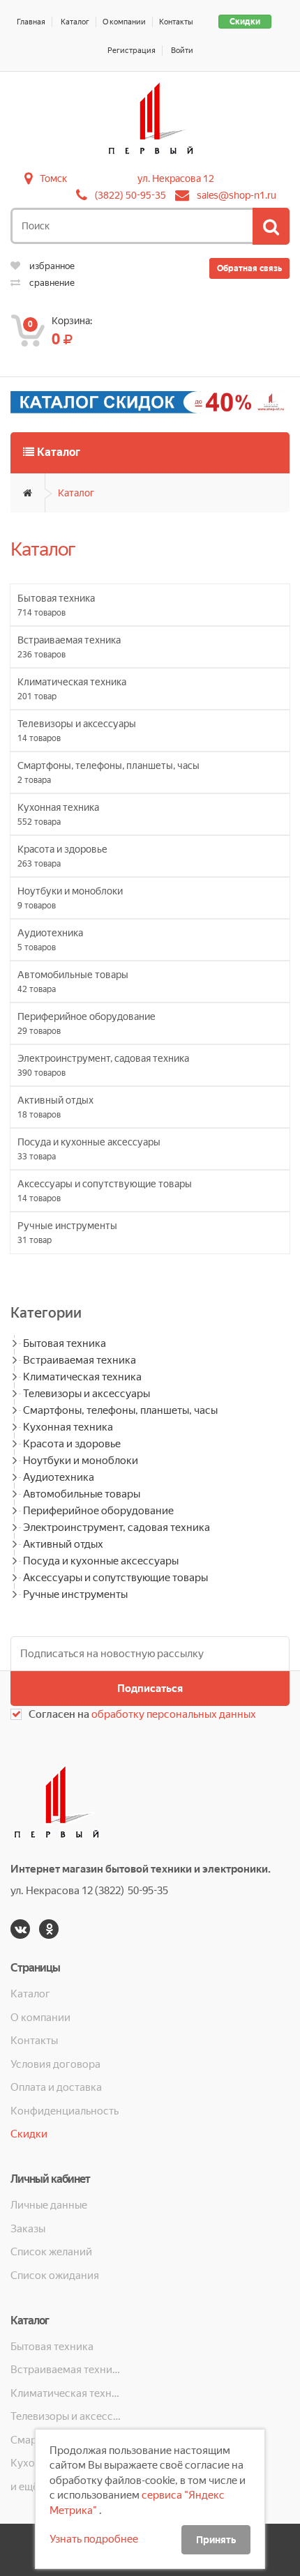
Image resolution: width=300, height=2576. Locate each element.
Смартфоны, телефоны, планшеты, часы (120, 1410)
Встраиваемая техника (80, 1360)
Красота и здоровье (72, 1444)
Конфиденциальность (65, 2111)
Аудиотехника (59, 1477)
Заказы (28, 2229)
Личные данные (49, 2205)
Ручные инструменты (75, 1594)
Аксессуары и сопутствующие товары (115, 1578)
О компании (124, 22)
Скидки (245, 22)
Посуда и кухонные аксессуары (101, 1561)
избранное (51, 266)
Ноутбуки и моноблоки (81, 1461)
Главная (31, 22)
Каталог (75, 22)
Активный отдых (63, 1544)
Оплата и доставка (56, 2087)
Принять (216, 2540)
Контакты (176, 22)
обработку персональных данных (174, 1714)
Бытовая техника (65, 1343)
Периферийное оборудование (98, 1511)
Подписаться (150, 1689)
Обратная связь (249, 268)
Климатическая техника (82, 1377)
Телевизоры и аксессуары (87, 1394)
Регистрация (132, 51)
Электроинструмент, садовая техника (117, 1527)
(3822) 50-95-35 (130, 195)
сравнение (51, 283)
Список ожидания (55, 2276)
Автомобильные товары (82, 1494)
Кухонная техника (68, 1427)
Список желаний (51, 2252)
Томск (53, 178)
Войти (182, 51)
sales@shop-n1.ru (237, 195)
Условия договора (55, 2064)
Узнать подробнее (94, 2539)
